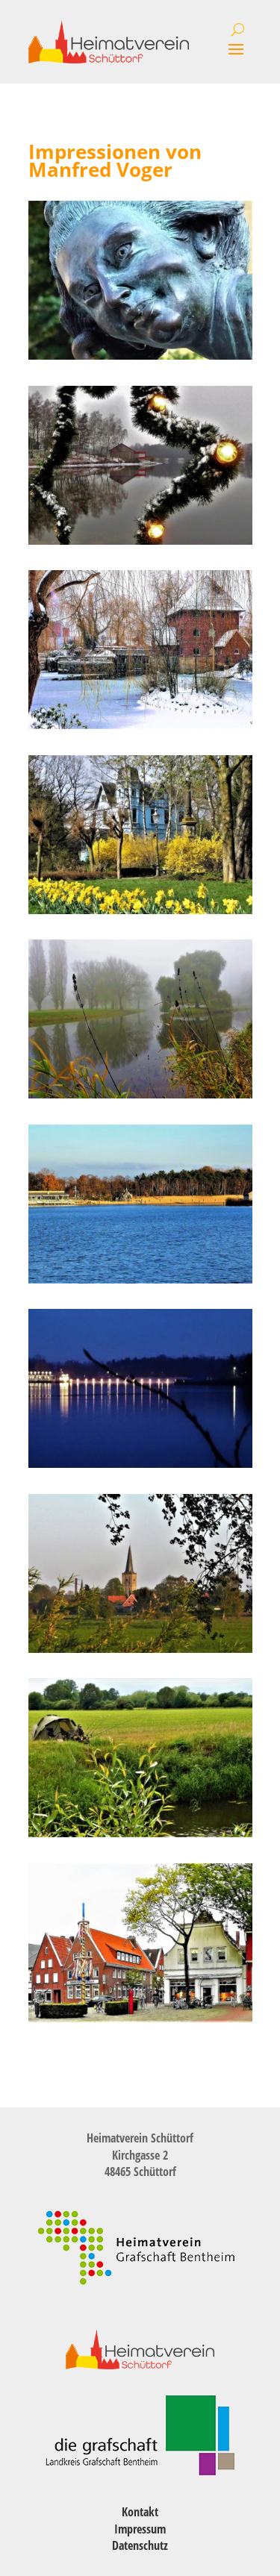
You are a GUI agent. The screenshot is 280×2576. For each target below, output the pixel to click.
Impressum (140, 2529)
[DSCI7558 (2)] (140, 1649)
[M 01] (140, 2018)
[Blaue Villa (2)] (140, 910)
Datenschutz (140, 2545)
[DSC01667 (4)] (140, 1094)
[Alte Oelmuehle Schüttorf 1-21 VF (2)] (140, 725)
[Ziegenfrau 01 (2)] (140, 356)
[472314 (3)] (140, 541)
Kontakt (140, 2512)
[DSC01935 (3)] (140, 1279)
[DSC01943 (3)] (140, 1464)
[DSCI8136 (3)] (140, 1833)
